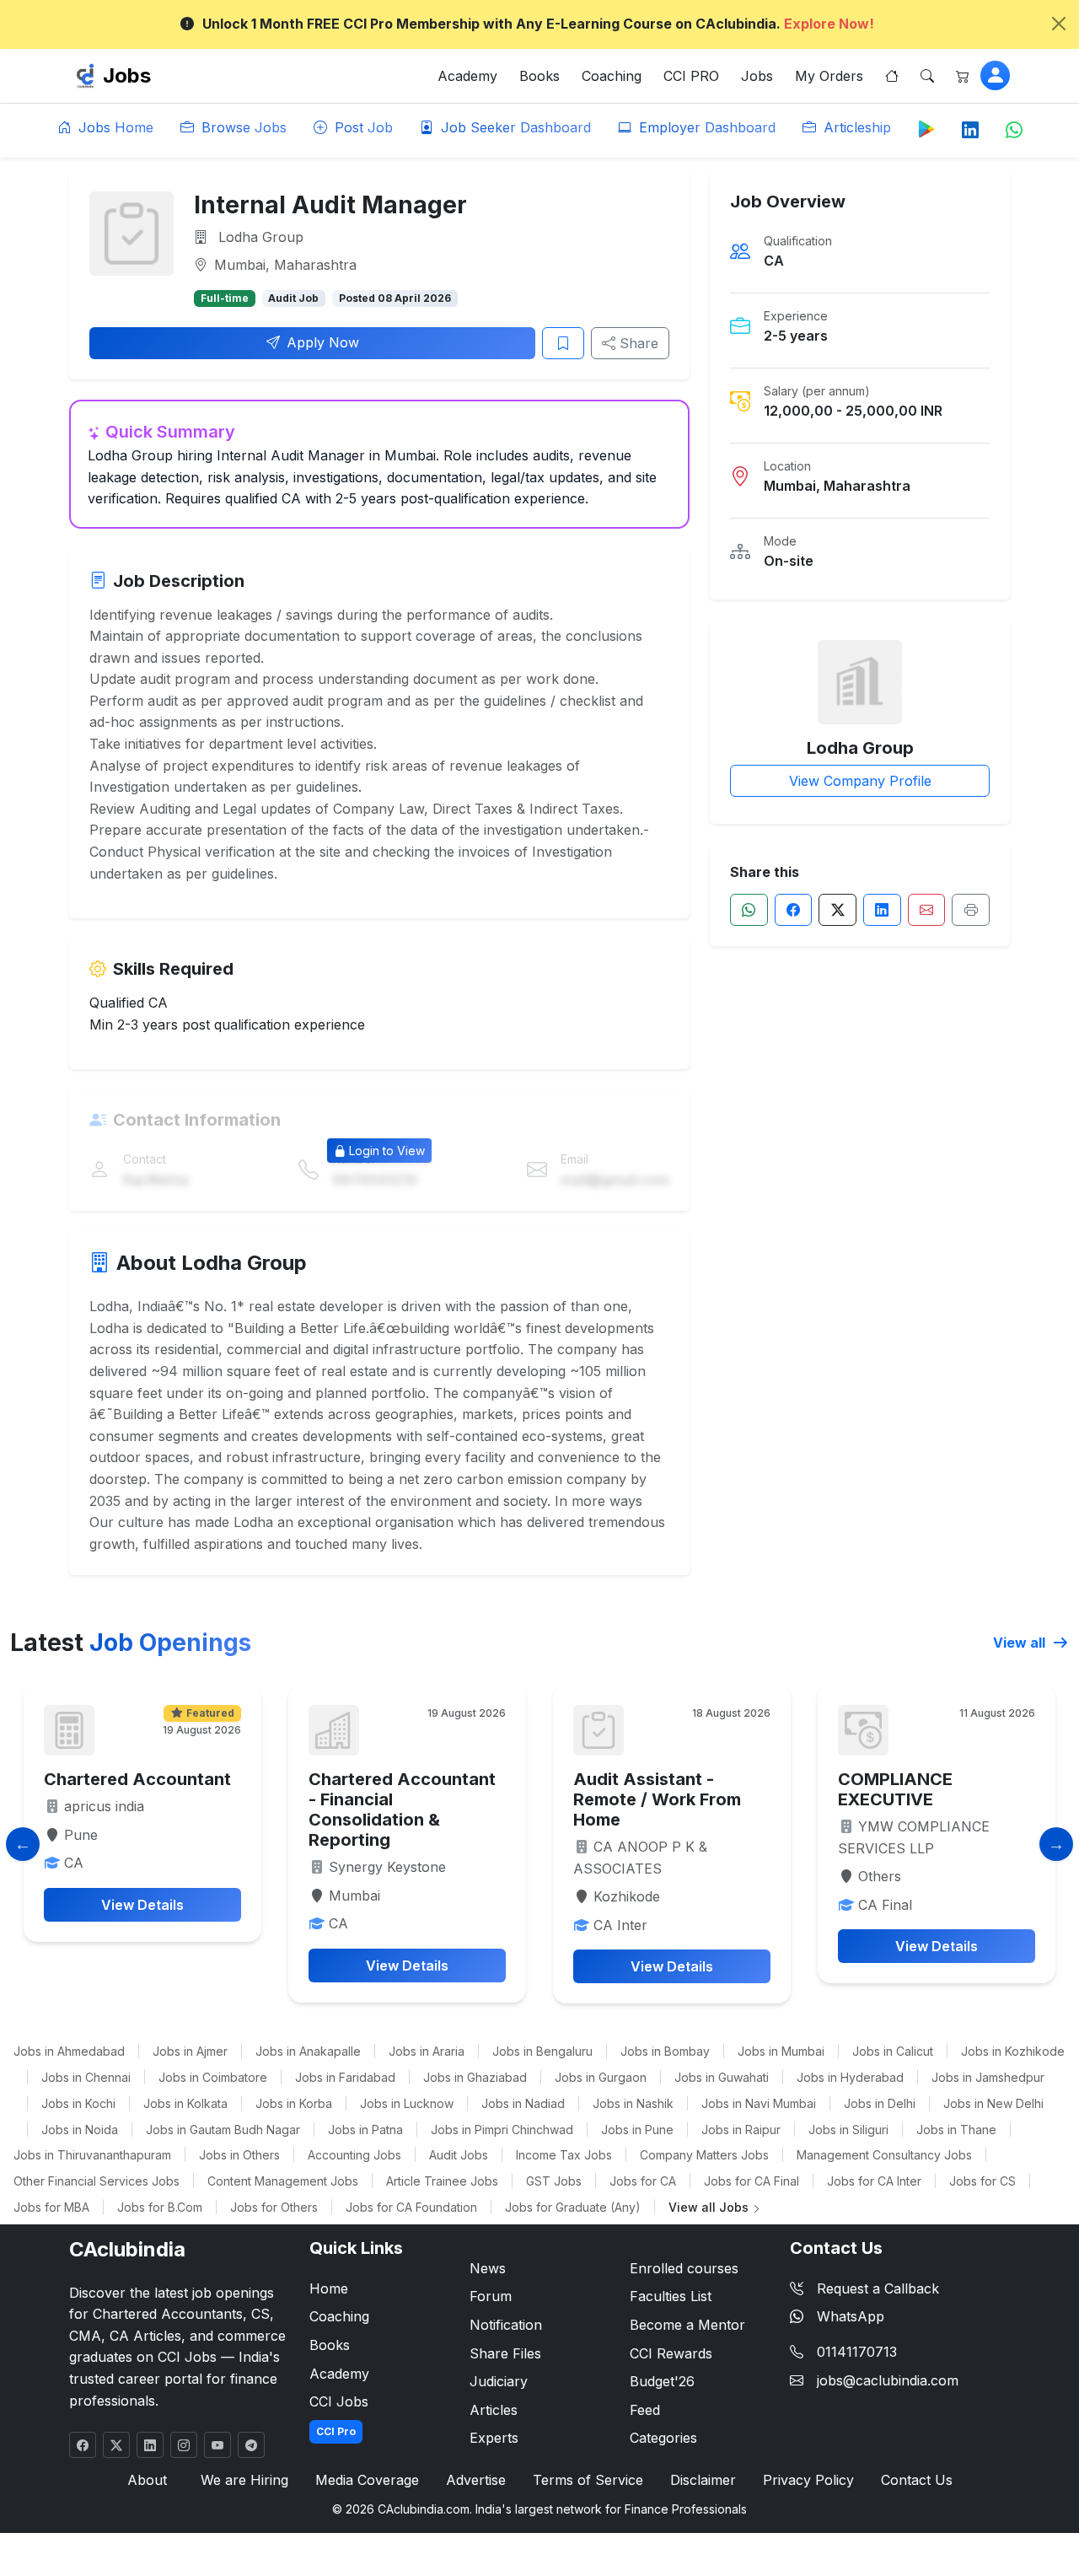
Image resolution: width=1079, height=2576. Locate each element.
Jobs (127, 75)
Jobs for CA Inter (874, 2181)
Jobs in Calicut (893, 2051)
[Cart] (963, 76)
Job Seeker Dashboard (514, 127)
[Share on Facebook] (794, 910)
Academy (467, 76)
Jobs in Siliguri (848, 2130)
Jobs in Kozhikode (1013, 2051)
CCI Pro (336, 2431)
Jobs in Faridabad (345, 2077)
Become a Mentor (687, 2325)
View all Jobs (710, 2207)
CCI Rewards (671, 2353)
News (488, 2268)
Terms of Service (588, 2480)
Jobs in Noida (80, 2130)
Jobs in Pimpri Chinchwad (502, 2130)
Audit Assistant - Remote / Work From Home (657, 1799)
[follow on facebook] (83, 2445)
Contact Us (917, 2480)
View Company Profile (860, 781)
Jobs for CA (643, 2181)
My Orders (829, 76)
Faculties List (671, 2296)
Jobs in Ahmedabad (69, 2051)
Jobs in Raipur (741, 2130)
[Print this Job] (971, 910)
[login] (995, 75)
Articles (494, 2410)
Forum (491, 2296)
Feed (645, 2410)
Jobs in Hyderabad (850, 2077)
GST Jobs (554, 2181)
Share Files (505, 2353)
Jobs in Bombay (665, 2051)
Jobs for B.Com (160, 2207)
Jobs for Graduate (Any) (573, 2207)
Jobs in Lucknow (407, 2103)
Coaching (612, 76)
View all (1021, 1643)
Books (539, 76)
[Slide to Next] (1056, 1844)
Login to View (387, 1151)
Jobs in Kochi (78, 2103)
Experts (494, 2438)
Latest (131, 1643)
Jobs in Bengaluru (542, 2051)
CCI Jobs (339, 2401)
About (147, 2480)
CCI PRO (691, 76)
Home (329, 2288)
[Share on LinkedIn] (882, 910)
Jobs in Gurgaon (601, 2077)
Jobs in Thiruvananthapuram (92, 2155)
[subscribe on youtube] (217, 2445)
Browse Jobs (242, 127)
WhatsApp (851, 2316)
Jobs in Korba (294, 2103)
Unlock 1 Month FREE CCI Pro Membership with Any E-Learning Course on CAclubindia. (538, 24)
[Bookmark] (563, 343)
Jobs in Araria (427, 2051)
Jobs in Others (239, 2155)
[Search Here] (927, 76)
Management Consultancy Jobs (884, 2155)
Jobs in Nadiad (523, 2103)
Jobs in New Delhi (993, 2103)
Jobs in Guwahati (722, 2077)
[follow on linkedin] (150, 2445)
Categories (663, 2438)
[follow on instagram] (184, 2445)
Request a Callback (878, 2288)
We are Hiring (244, 2480)
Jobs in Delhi (880, 2103)
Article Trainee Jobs (442, 2181)
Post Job (362, 127)
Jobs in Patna (365, 2130)
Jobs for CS (982, 2181)
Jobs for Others (274, 2207)
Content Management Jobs (283, 2181)
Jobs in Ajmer (190, 2051)
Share (637, 343)
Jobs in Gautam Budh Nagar (223, 2130)
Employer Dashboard (705, 127)
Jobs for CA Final (752, 2181)
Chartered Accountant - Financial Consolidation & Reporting (402, 1810)
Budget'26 (662, 2381)
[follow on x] (116, 2445)
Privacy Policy (808, 2480)
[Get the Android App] (926, 128)
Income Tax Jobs (564, 2155)
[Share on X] (837, 910)
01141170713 (857, 2352)
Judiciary (499, 2381)
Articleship (855, 127)
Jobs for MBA (51, 2207)
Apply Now (323, 342)
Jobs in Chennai (86, 2077)
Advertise (476, 2480)
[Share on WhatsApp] (749, 910)
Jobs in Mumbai (781, 2051)
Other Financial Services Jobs (97, 2181)
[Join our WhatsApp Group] (1014, 131)
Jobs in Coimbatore (213, 2077)
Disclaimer (703, 2480)
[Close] (1059, 24)
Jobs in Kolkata (185, 2103)
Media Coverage (367, 2480)
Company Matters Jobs (704, 2155)
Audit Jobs (459, 2155)
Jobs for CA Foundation (411, 2207)
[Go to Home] (892, 76)
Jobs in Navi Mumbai (759, 2103)
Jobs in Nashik (633, 2103)
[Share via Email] (927, 910)
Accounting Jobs (354, 2155)
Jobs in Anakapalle (308, 2051)
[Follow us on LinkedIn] (970, 131)
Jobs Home (114, 127)
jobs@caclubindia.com (888, 2380)
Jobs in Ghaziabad (475, 2077)
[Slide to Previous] (23, 1844)
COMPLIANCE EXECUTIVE (895, 1789)
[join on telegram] (251, 2445)
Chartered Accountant (137, 1779)
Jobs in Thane (956, 2130)
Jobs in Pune (637, 2130)
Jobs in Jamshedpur (988, 2077)
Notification (506, 2325)
